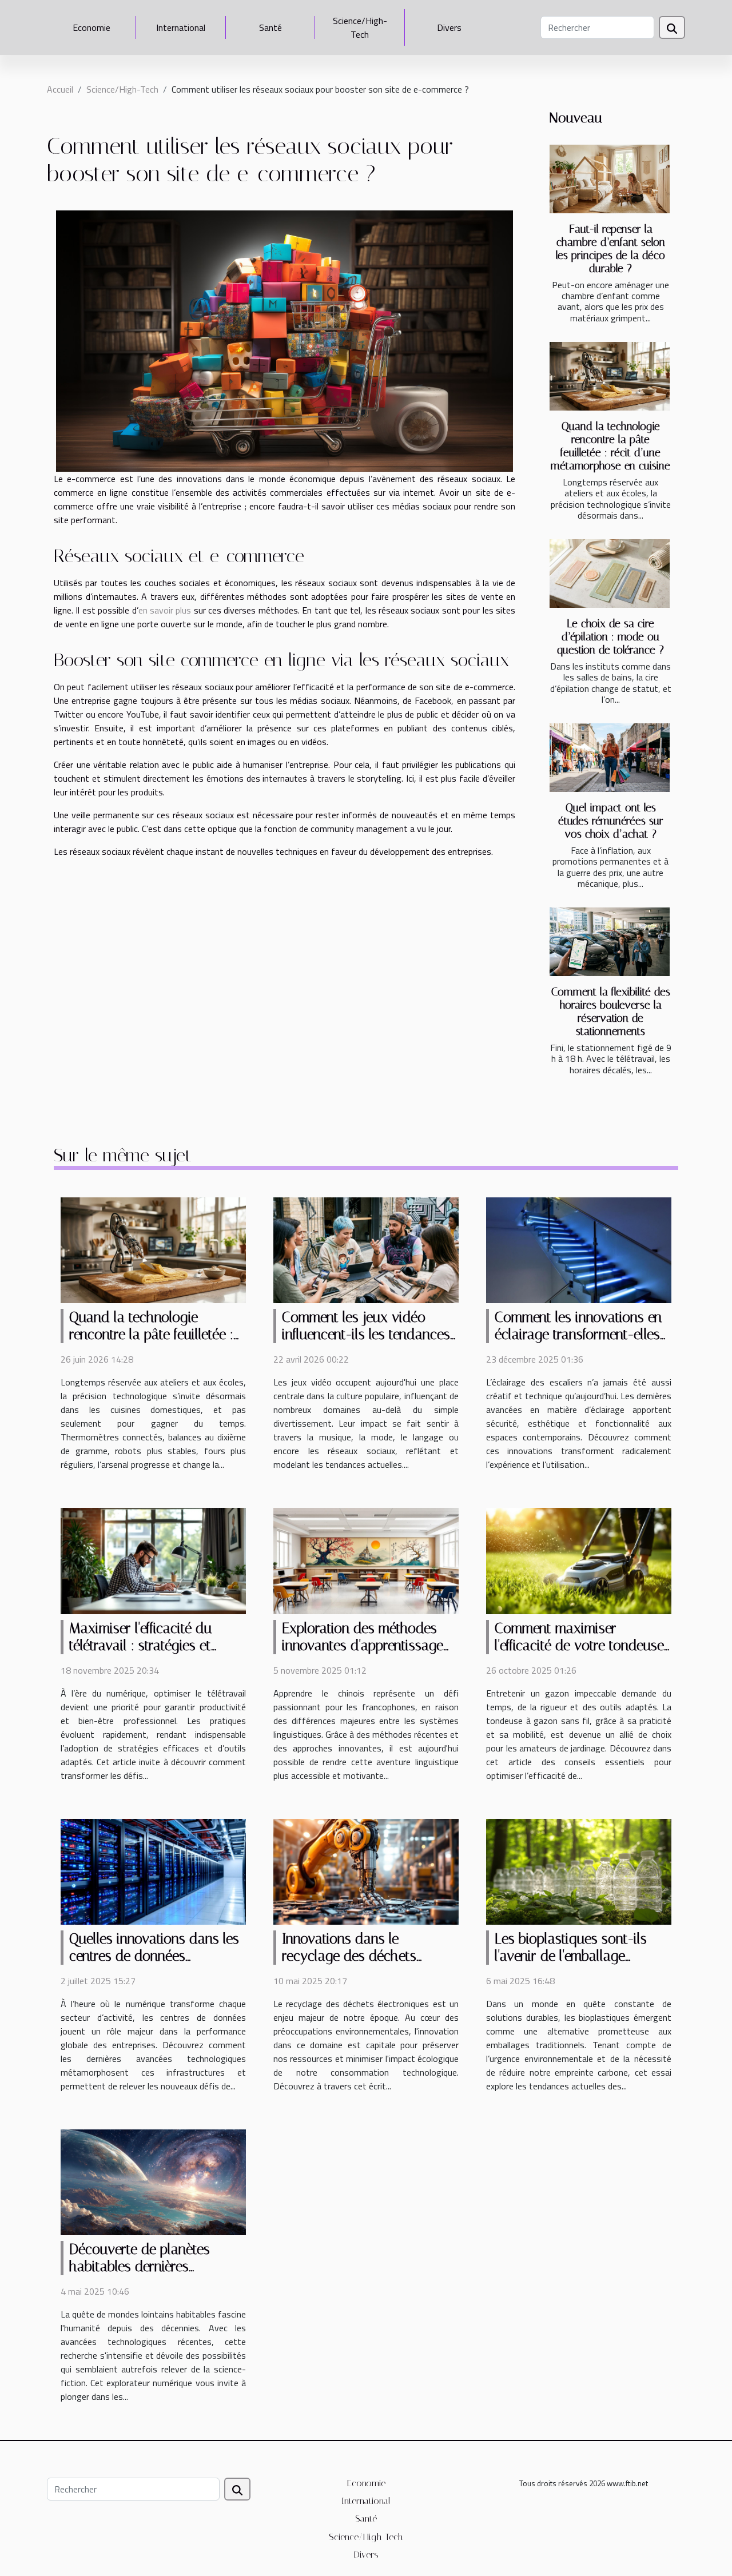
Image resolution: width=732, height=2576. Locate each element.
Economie (91, 27)
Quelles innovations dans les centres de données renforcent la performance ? (154, 1956)
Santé (270, 27)
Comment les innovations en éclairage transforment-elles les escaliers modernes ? (578, 1334)
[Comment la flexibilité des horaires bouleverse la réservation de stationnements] (610, 942)
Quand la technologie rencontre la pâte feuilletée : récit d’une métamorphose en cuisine (610, 446)
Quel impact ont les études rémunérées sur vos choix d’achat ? (611, 821)
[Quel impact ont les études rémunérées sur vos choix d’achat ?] (610, 758)
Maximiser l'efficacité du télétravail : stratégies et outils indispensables (140, 1645)
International (181, 27)
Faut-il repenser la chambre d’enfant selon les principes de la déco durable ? (610, 249)
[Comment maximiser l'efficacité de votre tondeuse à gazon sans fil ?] (579, 1560)
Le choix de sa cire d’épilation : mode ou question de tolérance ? (610, 637)
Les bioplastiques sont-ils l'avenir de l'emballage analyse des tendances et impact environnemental (571, 1964)
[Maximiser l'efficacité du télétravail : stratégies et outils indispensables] (153, 1560)
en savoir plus (165, 610)
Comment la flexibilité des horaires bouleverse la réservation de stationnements (611, 1012)
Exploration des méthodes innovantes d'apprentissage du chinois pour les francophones (363, 1654)
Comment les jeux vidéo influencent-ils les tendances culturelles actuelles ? (366, 1334)
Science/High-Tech (360, 27)
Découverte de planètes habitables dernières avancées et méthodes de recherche (146, 2275)
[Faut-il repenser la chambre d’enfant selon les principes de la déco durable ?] (610, 179)
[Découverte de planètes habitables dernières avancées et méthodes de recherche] (153, 2181)
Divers (449, 27)
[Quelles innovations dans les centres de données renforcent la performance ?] (153, 1870)
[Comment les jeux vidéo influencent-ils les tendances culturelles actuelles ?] (366, 1249)
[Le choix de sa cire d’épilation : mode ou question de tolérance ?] (610, 574)
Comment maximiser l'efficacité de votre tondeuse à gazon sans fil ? (579, 1645)
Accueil (60, 89)
